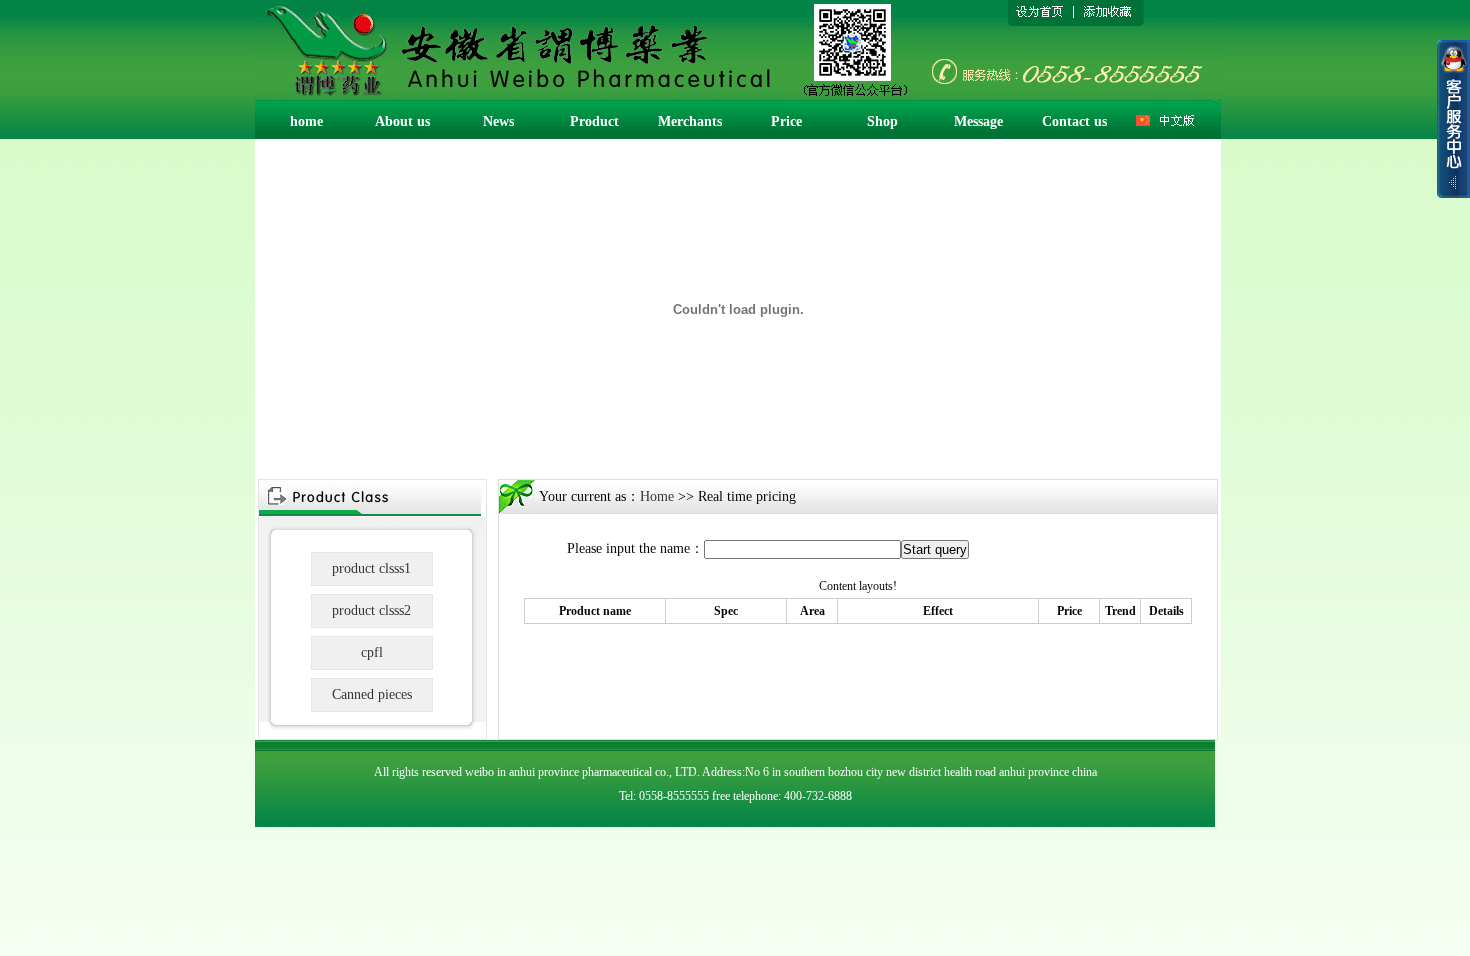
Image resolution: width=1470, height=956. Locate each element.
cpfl (372, 652)
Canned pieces (372, 694)
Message (978, 121)
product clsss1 (371, 568)
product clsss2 (371, 610)
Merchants (690, 121)
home (306, 121)
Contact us (1074, 121)
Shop (882, 121)
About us (402, 121)
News (498, 121)
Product (594, 121)
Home (657, 496)
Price (786, 121)
